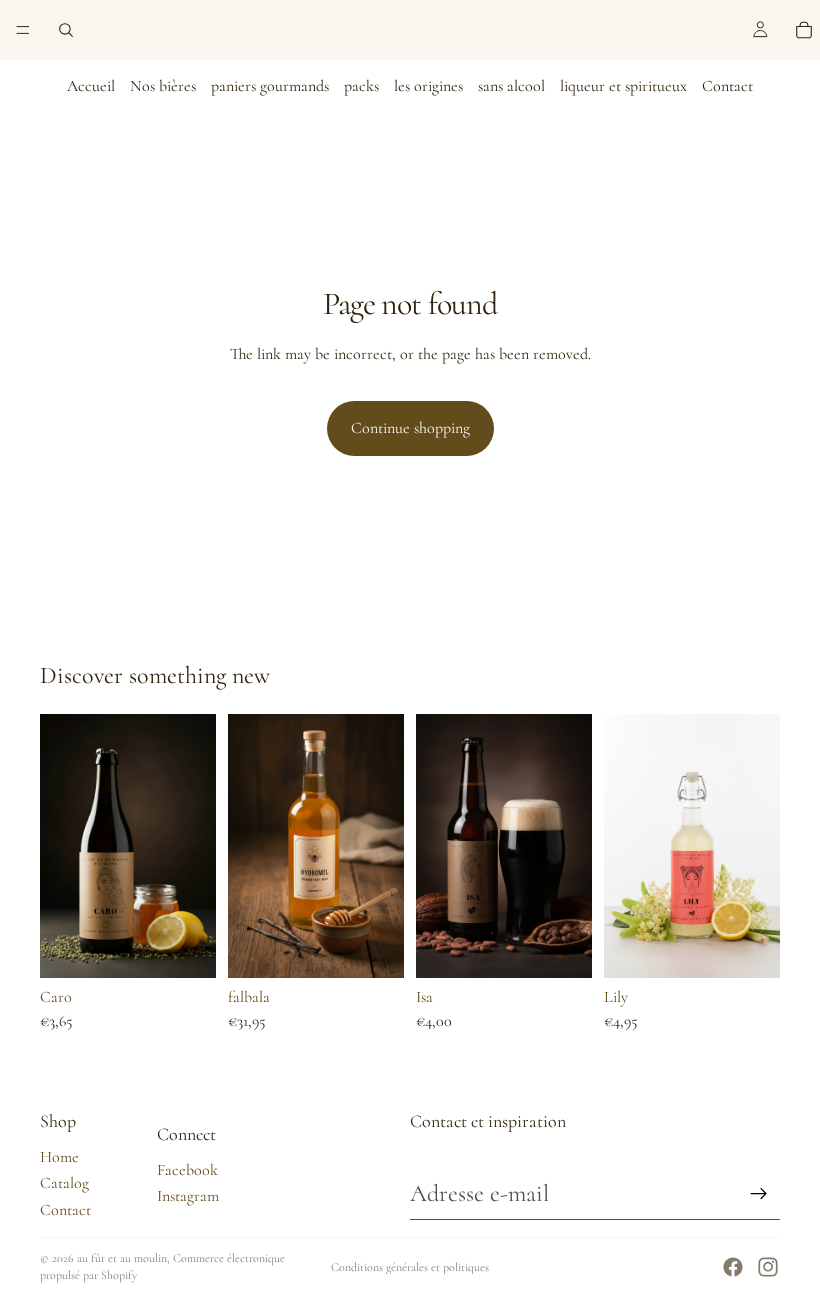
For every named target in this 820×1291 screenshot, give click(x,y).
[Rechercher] (66, 30)
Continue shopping (410, 428)
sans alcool (511, 86)
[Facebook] (733, 1267)
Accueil (91, 86)
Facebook (187, 1170)
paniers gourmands (270, 86)
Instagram (188, 1196)
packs (361, 86)
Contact (727, 86)
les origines (428, 86)
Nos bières (163, 86)
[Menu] (23, 30)
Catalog (64, 1183)
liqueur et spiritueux (623, 86)
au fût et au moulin (122, 1258)
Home (59, 1157)
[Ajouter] (185, 948)
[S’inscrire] (759, 1194)
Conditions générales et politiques (410, 1267)
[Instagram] (768, 1267)
